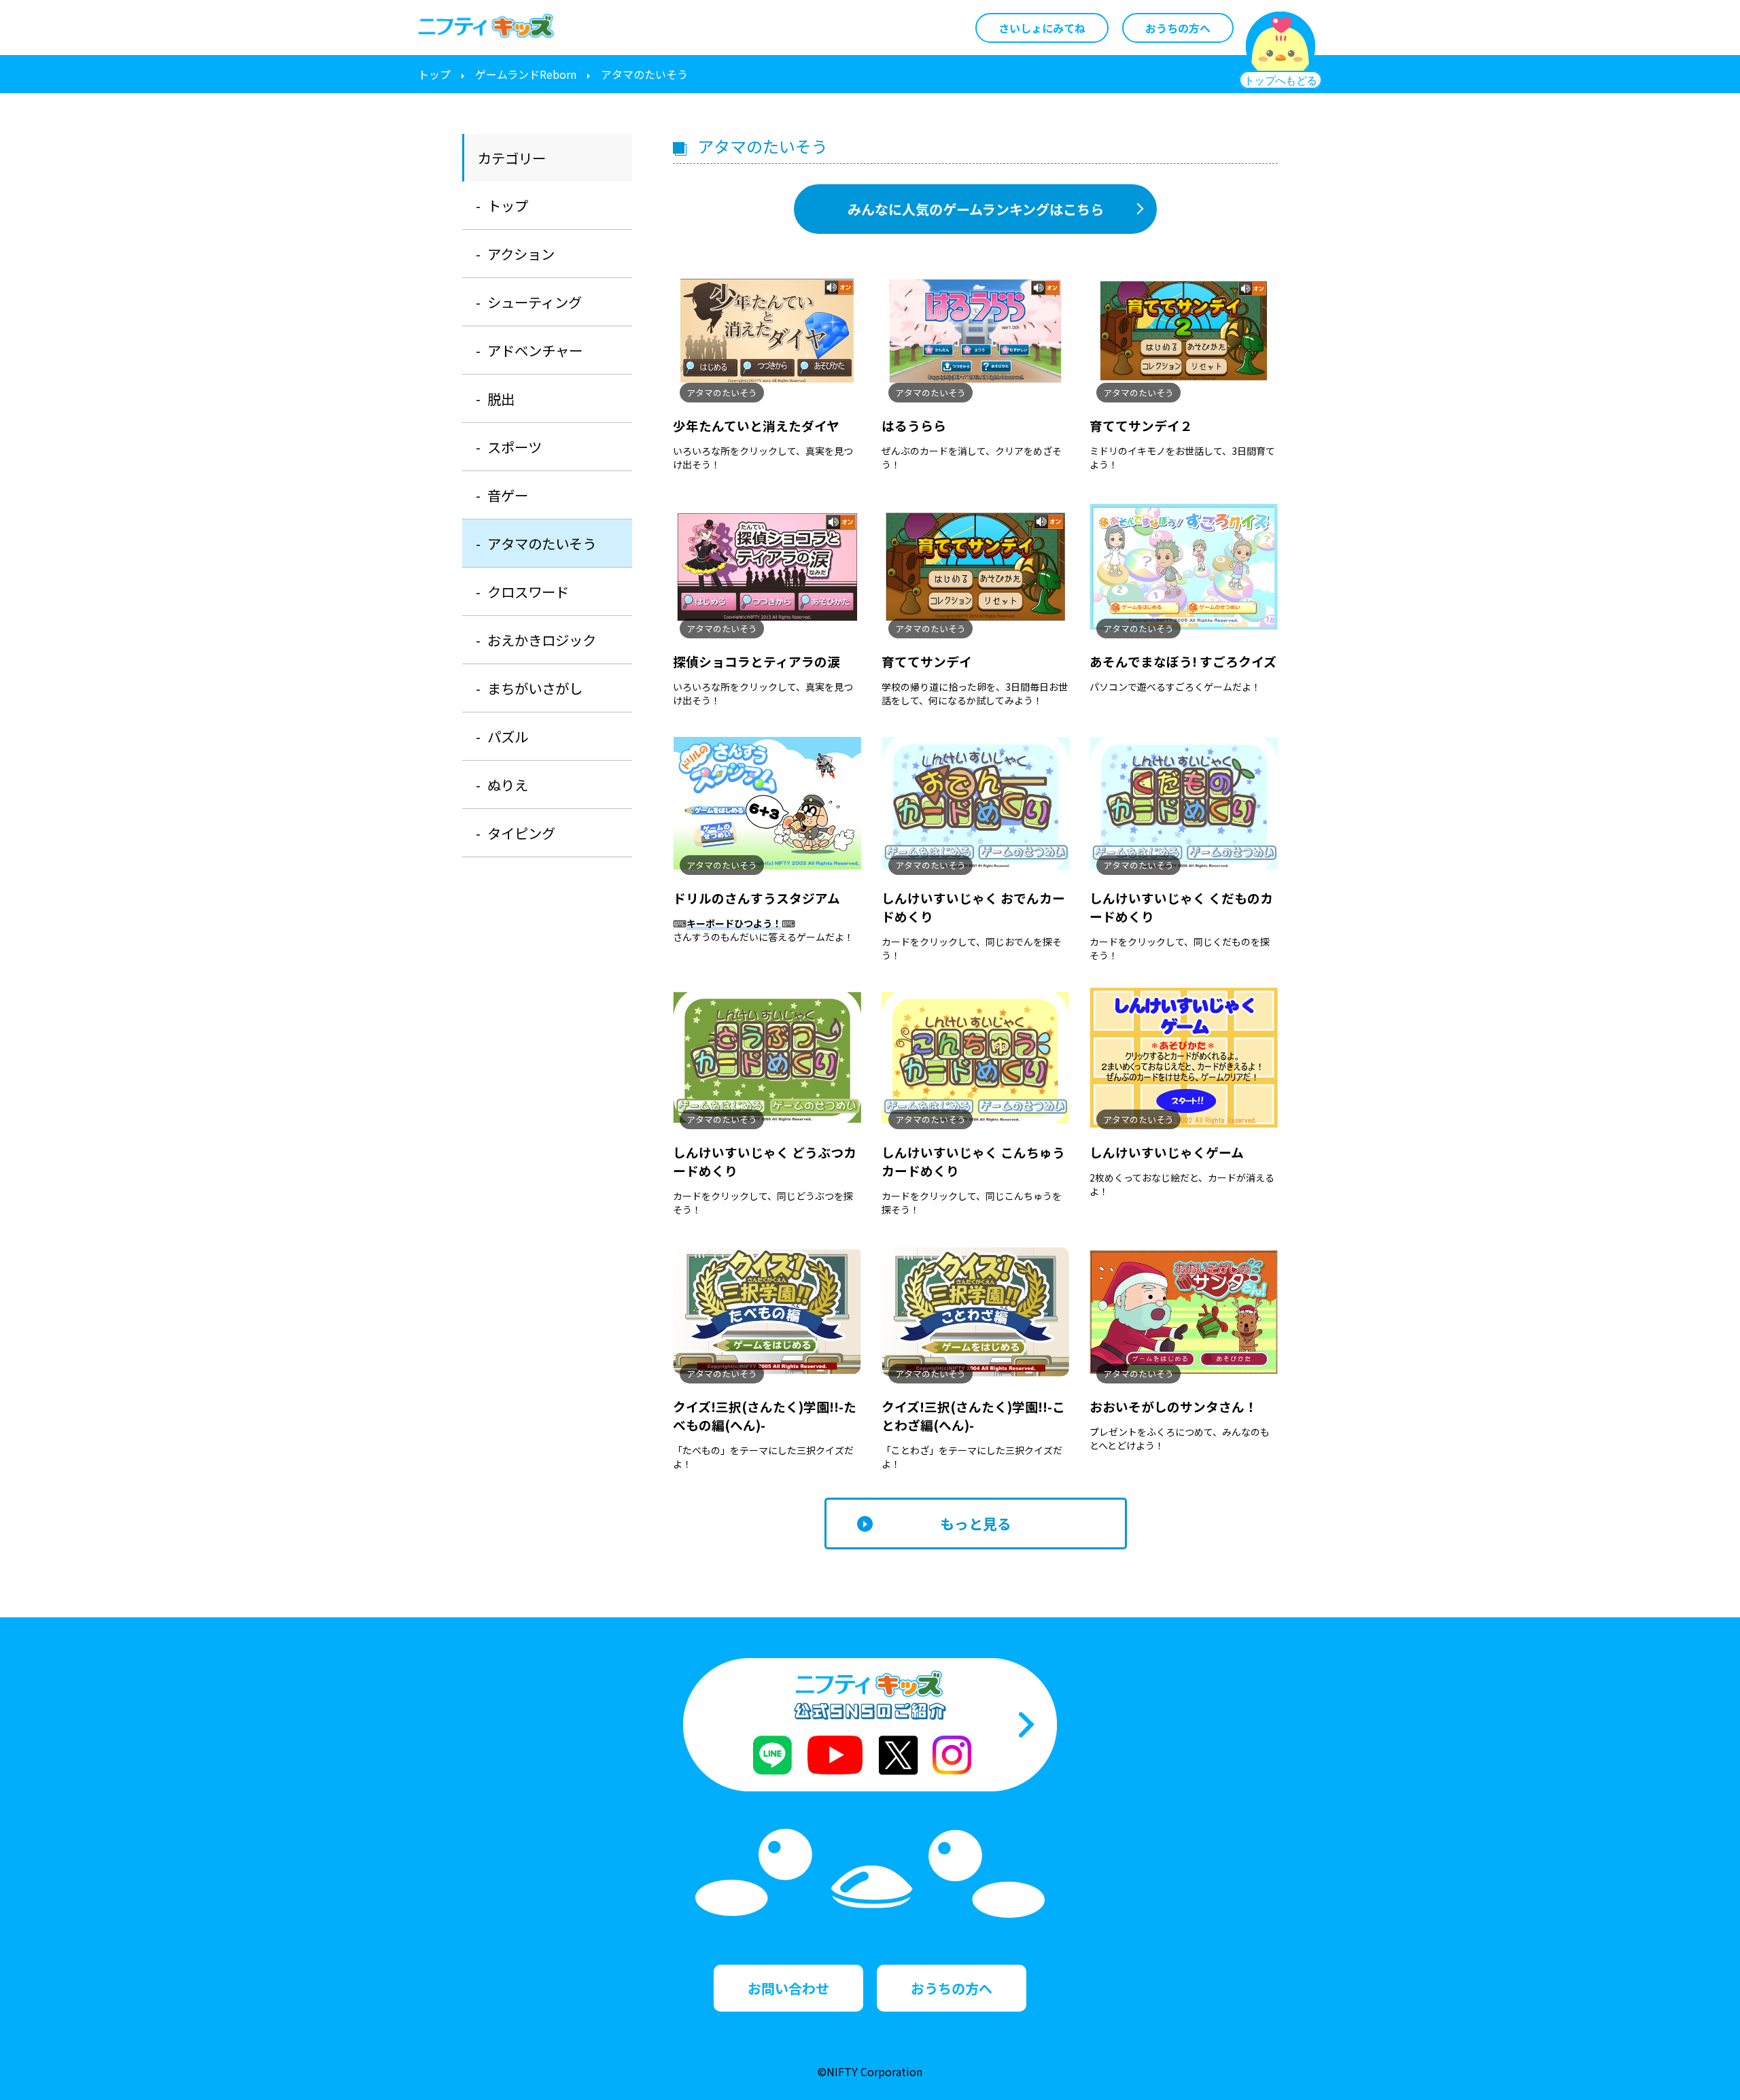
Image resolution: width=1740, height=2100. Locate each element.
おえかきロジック (542, 640)
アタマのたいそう (542, 543)
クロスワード (528, 591)
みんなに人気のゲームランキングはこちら (976, 209)
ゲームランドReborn (526, 74)
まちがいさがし (535, 688)
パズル (508, 736)
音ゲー (508, 495)
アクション (521, 254)
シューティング (535, 302)
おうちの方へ (1178, 28)
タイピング (521, 833)
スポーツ (515, 447)
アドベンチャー (535, 350)
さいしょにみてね (1042, 28)
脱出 (501, 398)
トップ (434, 74)
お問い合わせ (788, 1988)
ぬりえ (508, 785)
